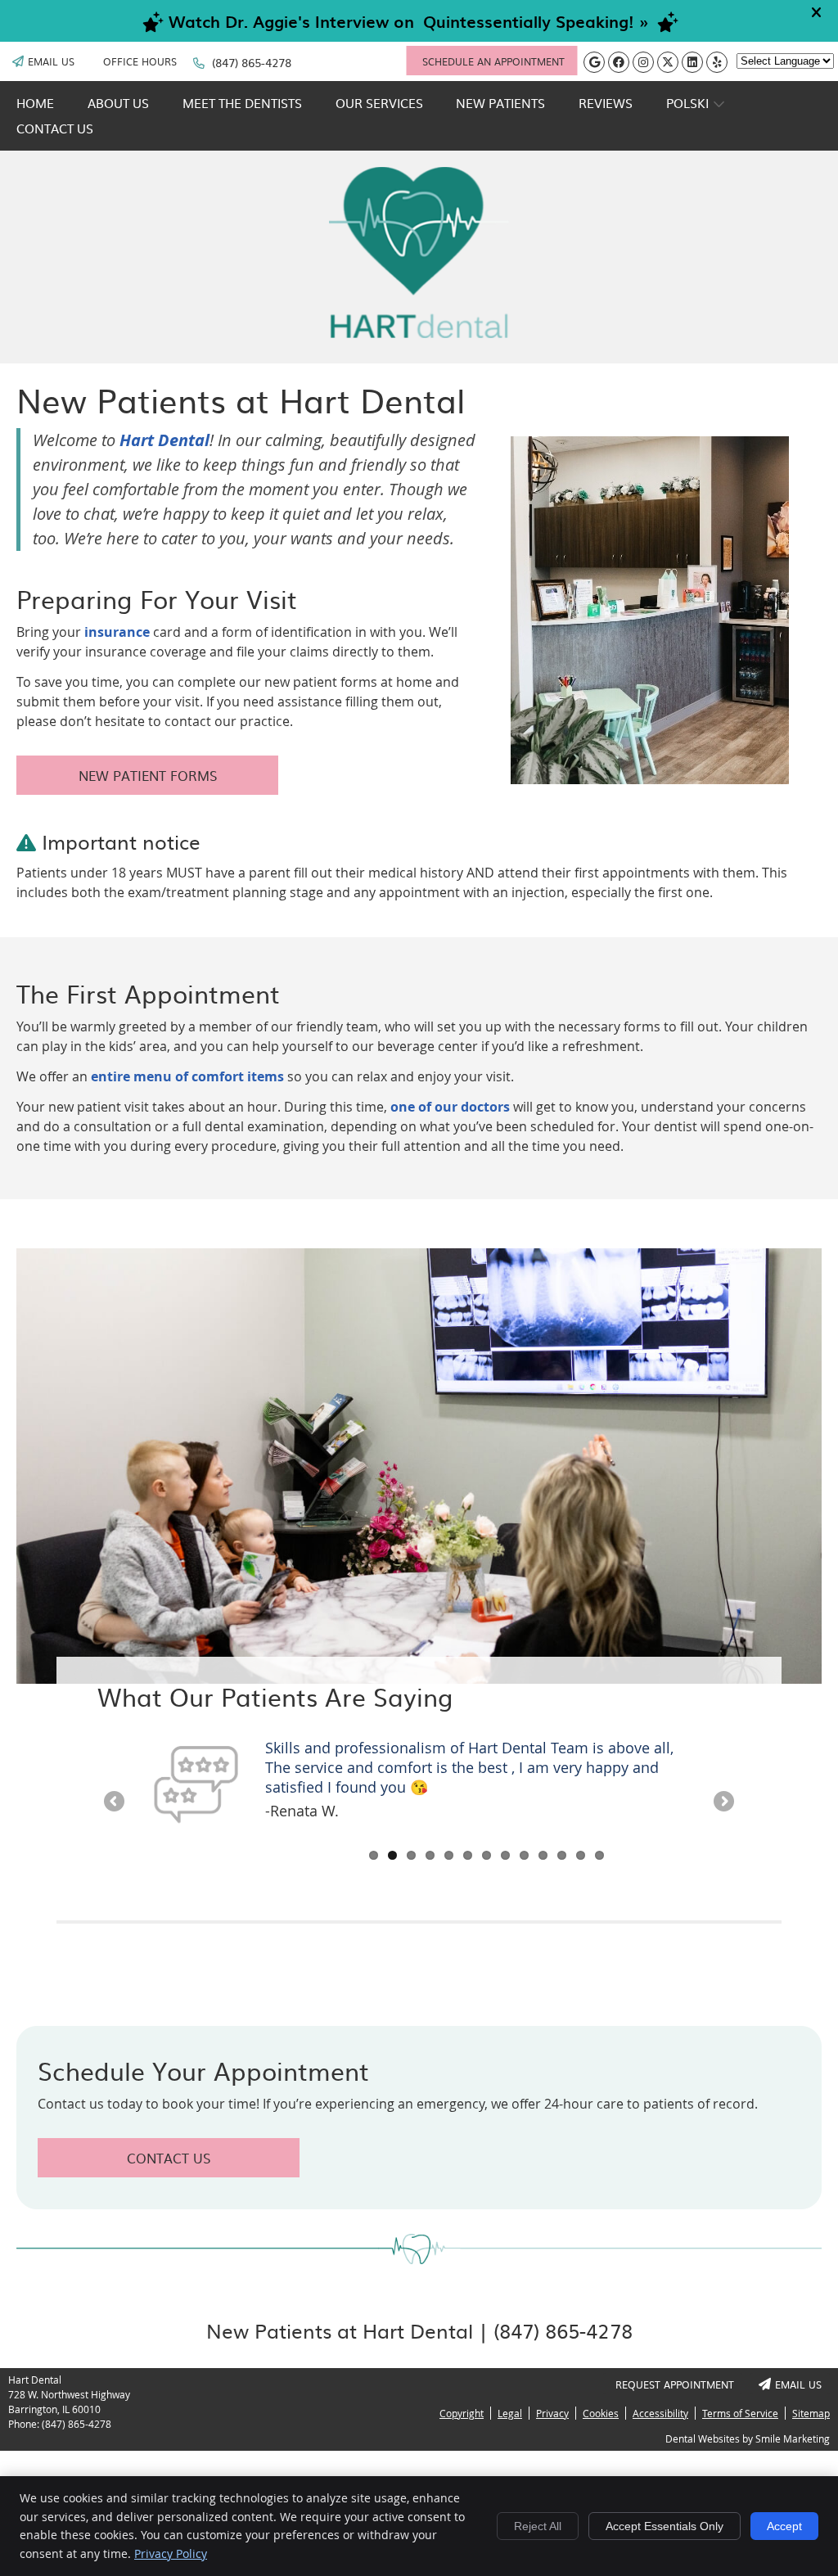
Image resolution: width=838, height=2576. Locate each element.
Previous (489, 623)
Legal (510, 2413)
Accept (784, 2526)
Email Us (51, 61)
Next (811, 623)
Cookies (601, 2413)
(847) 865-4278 (252, 62)
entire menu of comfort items (187, 1076)
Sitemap (811, 2413)
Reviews (606, 103)
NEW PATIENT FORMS (148, 775)
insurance (117, 632)
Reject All (538, 2526)
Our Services (379, 103)
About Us (118, 103)
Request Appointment (675, 2384)
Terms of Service (740, 2413)
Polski (687, 103)
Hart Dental (164, 440)
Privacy (552, 2413)
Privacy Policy (171, 2553)
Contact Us (55, 128)
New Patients (500, 103)
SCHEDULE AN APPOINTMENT (493, 61)
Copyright (462, 2413)
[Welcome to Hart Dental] (419, 333)
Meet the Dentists (242, 103)
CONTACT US (169, 2158)
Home (35, 103)
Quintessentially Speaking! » (536, 21)
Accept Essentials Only (665, 2526)
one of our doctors (450, 1107)
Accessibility (660, 2413)
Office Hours (140, 61)
